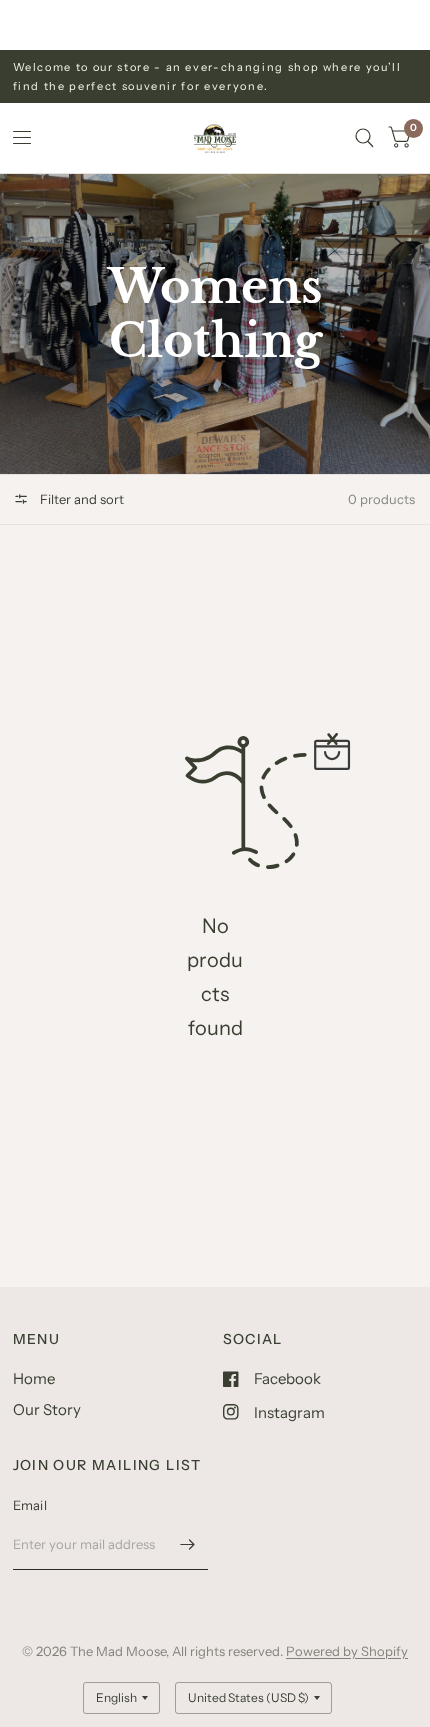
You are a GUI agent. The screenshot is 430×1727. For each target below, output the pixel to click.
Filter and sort (80, 499)
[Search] (364, 138)
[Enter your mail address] (188, 1544)
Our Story (47, 1409)
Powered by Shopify (347, 1651)
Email (30, 1505)
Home (34, 1378)
